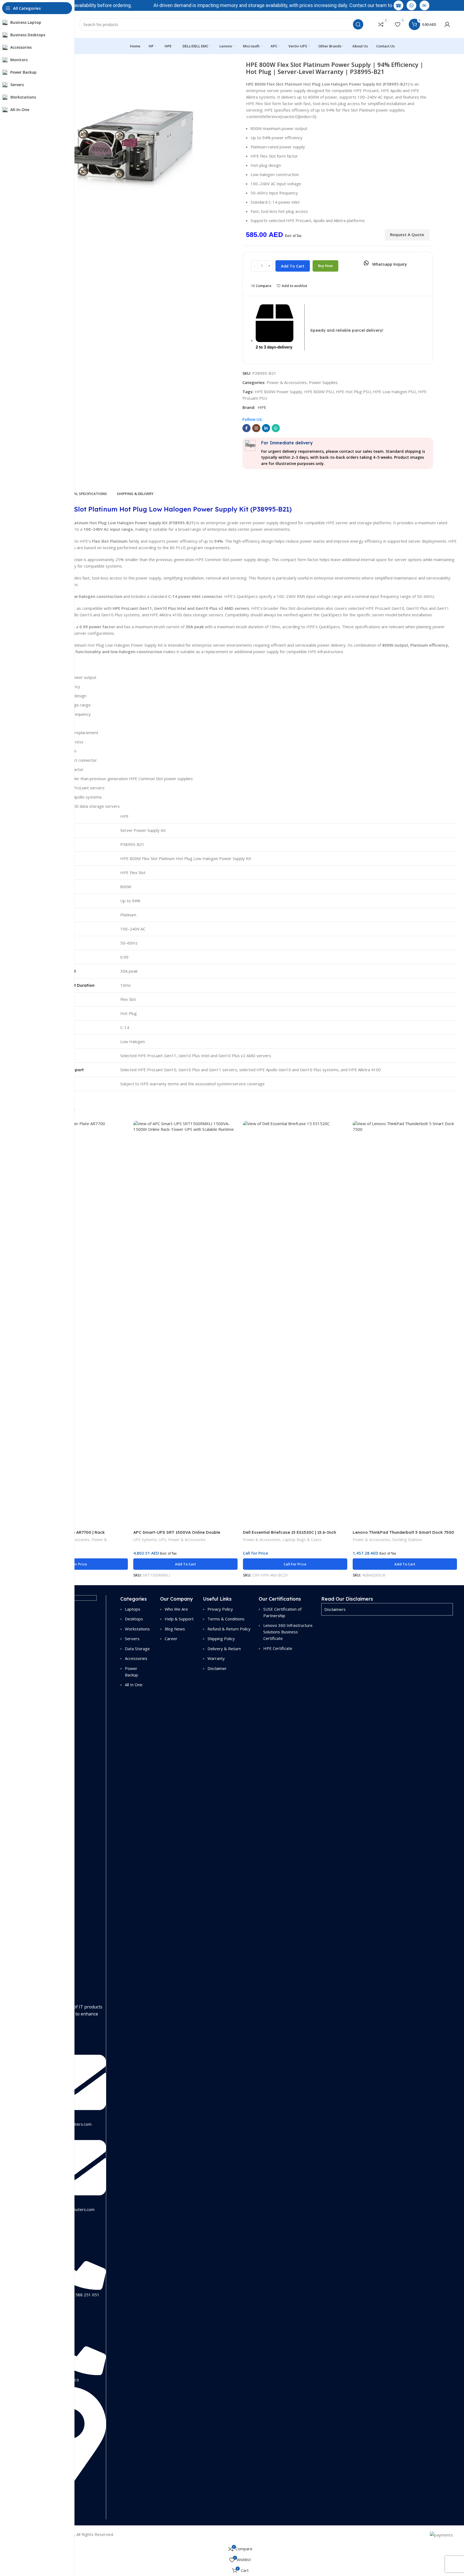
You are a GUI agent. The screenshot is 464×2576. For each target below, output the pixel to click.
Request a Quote (407, 235)
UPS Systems (145, 1540)
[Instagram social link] (256, 428)
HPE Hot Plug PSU (353, 392)
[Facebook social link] (246, 428)
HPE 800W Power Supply (278, 392)
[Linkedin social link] (266, 428)
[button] (185, 1564)
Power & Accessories (287, 382)
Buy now (325, 266)
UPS (162, 1540)
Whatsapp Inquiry (389, 264)
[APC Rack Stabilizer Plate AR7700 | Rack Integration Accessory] (76, 1324)
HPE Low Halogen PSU (395, 392)
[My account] (447, 24)
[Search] (358, 24)
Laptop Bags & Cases (302, 1540)
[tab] (83, 494)
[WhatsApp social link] (276, 428)
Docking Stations (407, 1540)
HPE (262, 407)
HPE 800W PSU (319, 392)
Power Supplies (323, 382)
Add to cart (293, 266)
